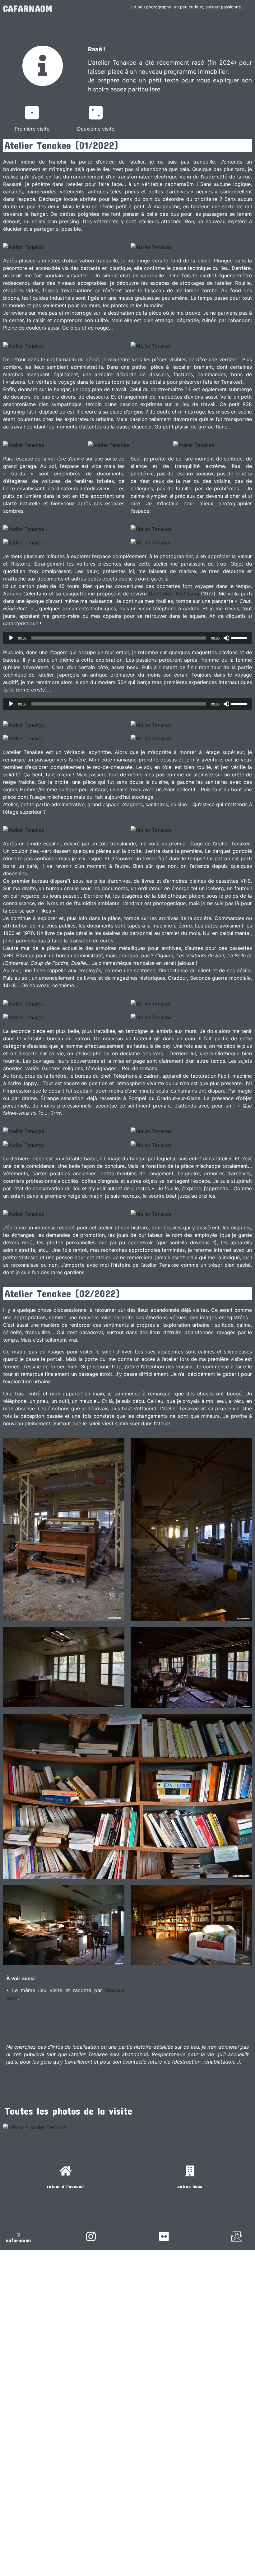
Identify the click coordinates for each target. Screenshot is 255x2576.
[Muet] (226, 638)
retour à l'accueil (65, 2186)
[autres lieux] (190, 2171)
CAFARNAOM (28, 8)
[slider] (240, 637)
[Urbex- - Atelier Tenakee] (35, 2127)
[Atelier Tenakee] (24, 247)
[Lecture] (11, 638)
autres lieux (190, 2186)
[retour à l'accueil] (65, 2171)
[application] (127, 638)
